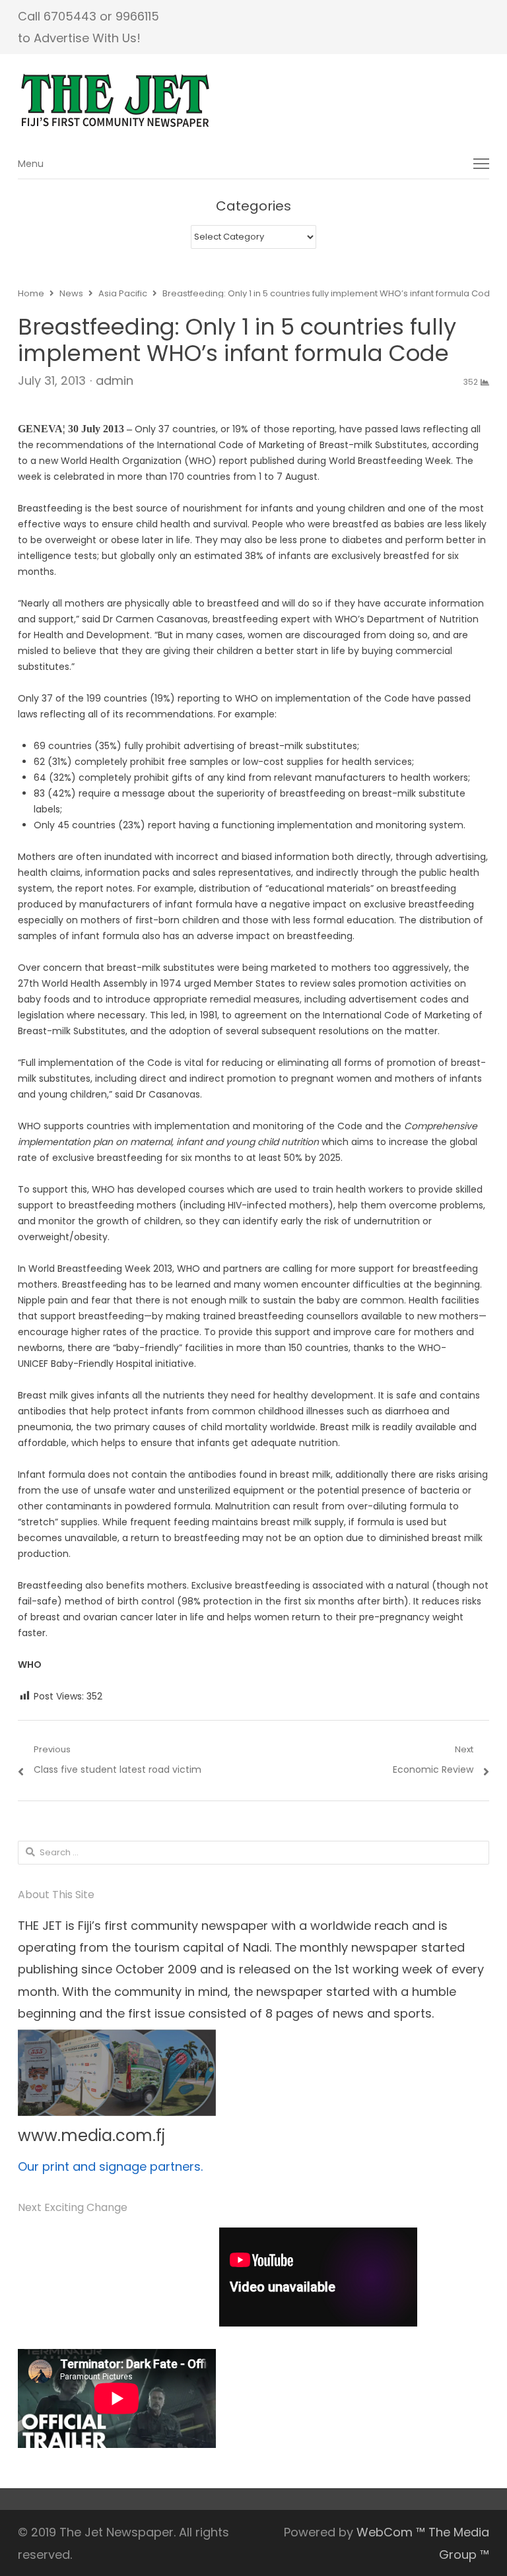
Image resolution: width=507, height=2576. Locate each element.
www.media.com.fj (91, 2135)
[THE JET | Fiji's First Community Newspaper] (253, 101)
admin (115, 380)
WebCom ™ (391, 2532)
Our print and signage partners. (110, 2166)
